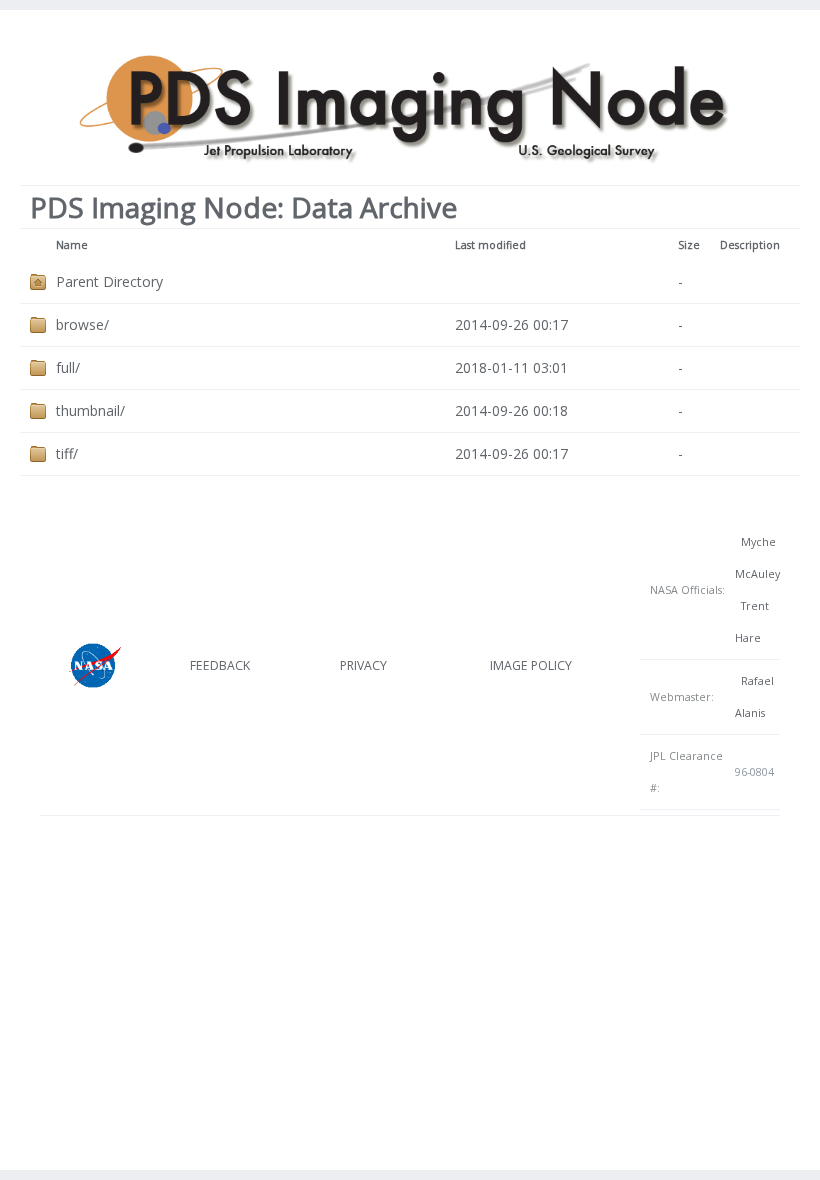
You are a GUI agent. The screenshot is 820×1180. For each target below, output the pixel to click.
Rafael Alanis (754, 697)
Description (750, 245)
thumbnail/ (90, 410)
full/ (68, 367)
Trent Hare (752, 622)
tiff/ (67, 453)
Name (72, 245)
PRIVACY (363, 665)
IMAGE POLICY (531, 665)
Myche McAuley (757, 558)
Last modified (490, 245)
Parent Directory (109, 281)
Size (689, 245)
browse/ (82, 324)
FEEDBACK (220, 665)
